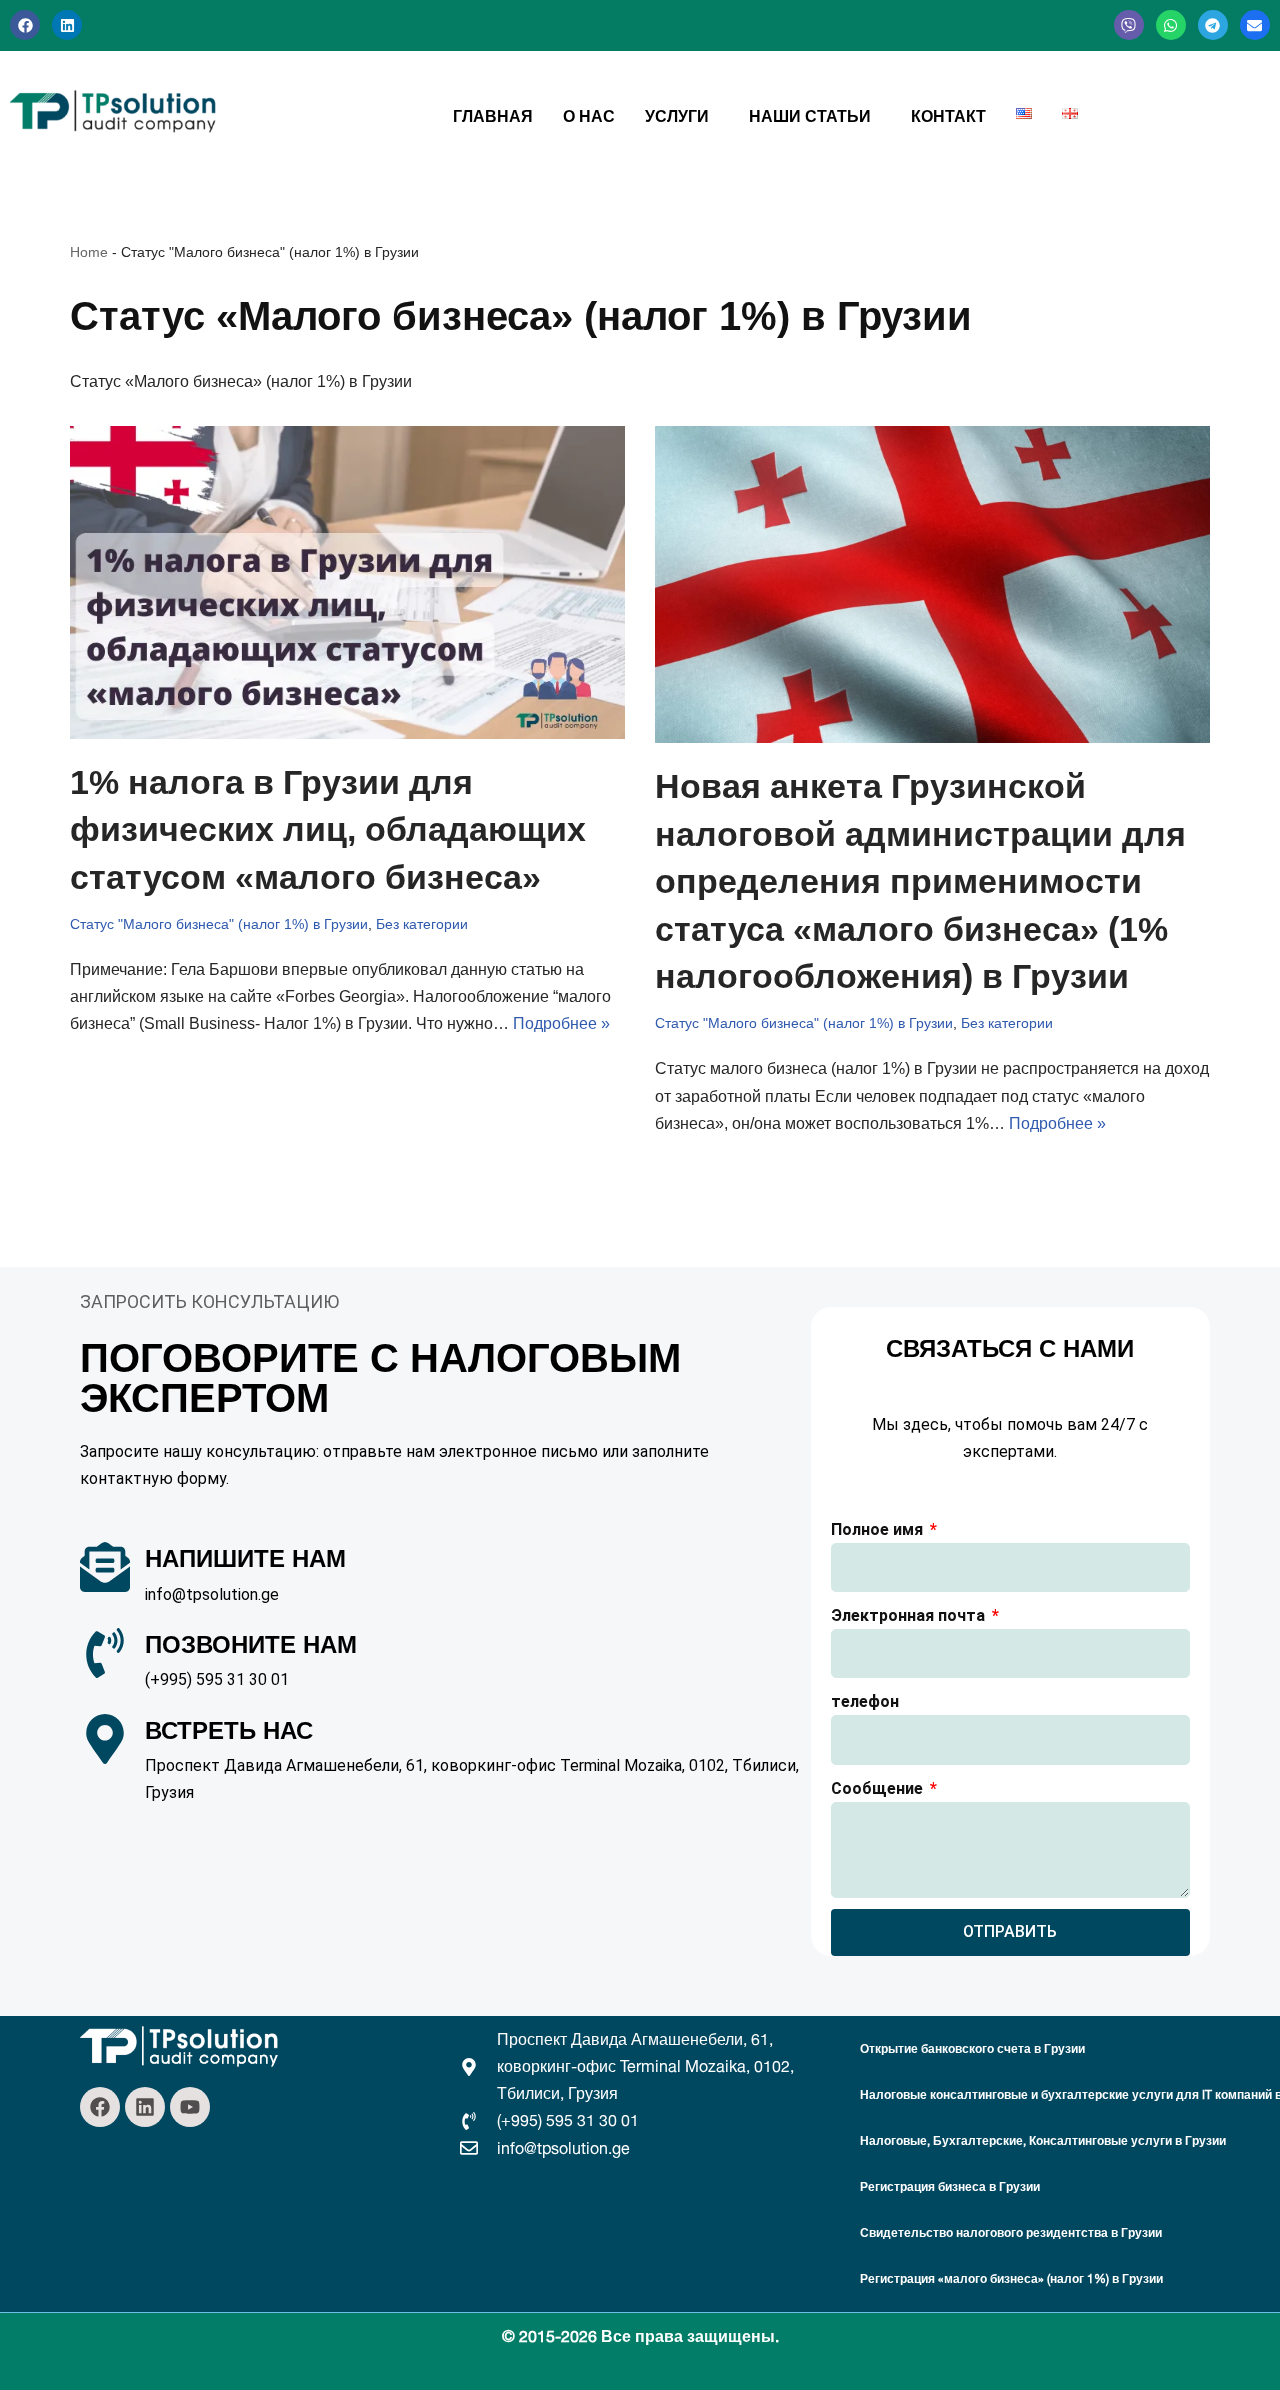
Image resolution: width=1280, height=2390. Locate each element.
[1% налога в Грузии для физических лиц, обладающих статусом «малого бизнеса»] (347, 582)
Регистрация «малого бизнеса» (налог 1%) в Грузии (1011, 2278)
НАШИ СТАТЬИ (810, 116)
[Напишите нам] (105, 1567)
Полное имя (879, 1529)
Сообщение (879, 1788)
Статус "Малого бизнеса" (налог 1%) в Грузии (219, 924)
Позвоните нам (251, 1644)
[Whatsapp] (1171, 25)
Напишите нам (245, 1558)
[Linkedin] (67, 25)
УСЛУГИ (677, 116)
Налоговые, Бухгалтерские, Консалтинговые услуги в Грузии (1043, 2140)
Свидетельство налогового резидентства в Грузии (1011, 2232)
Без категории (422, 924)
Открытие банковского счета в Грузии (972, 2048)
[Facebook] (25, 25)
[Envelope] (1255, 25)
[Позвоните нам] (105, 1653)
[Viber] (1129, 25)
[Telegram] (1213, 25)
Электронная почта (910, 1615)
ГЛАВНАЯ (493, 116)
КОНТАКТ (948, 116)
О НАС (589, 116)
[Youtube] (190, 2107)
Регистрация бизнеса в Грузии (950, 2186)
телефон (865, 1701)
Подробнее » (561, 1023)
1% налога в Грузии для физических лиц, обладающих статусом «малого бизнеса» (328, 829)
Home (89, 252)
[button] (682, 116)
